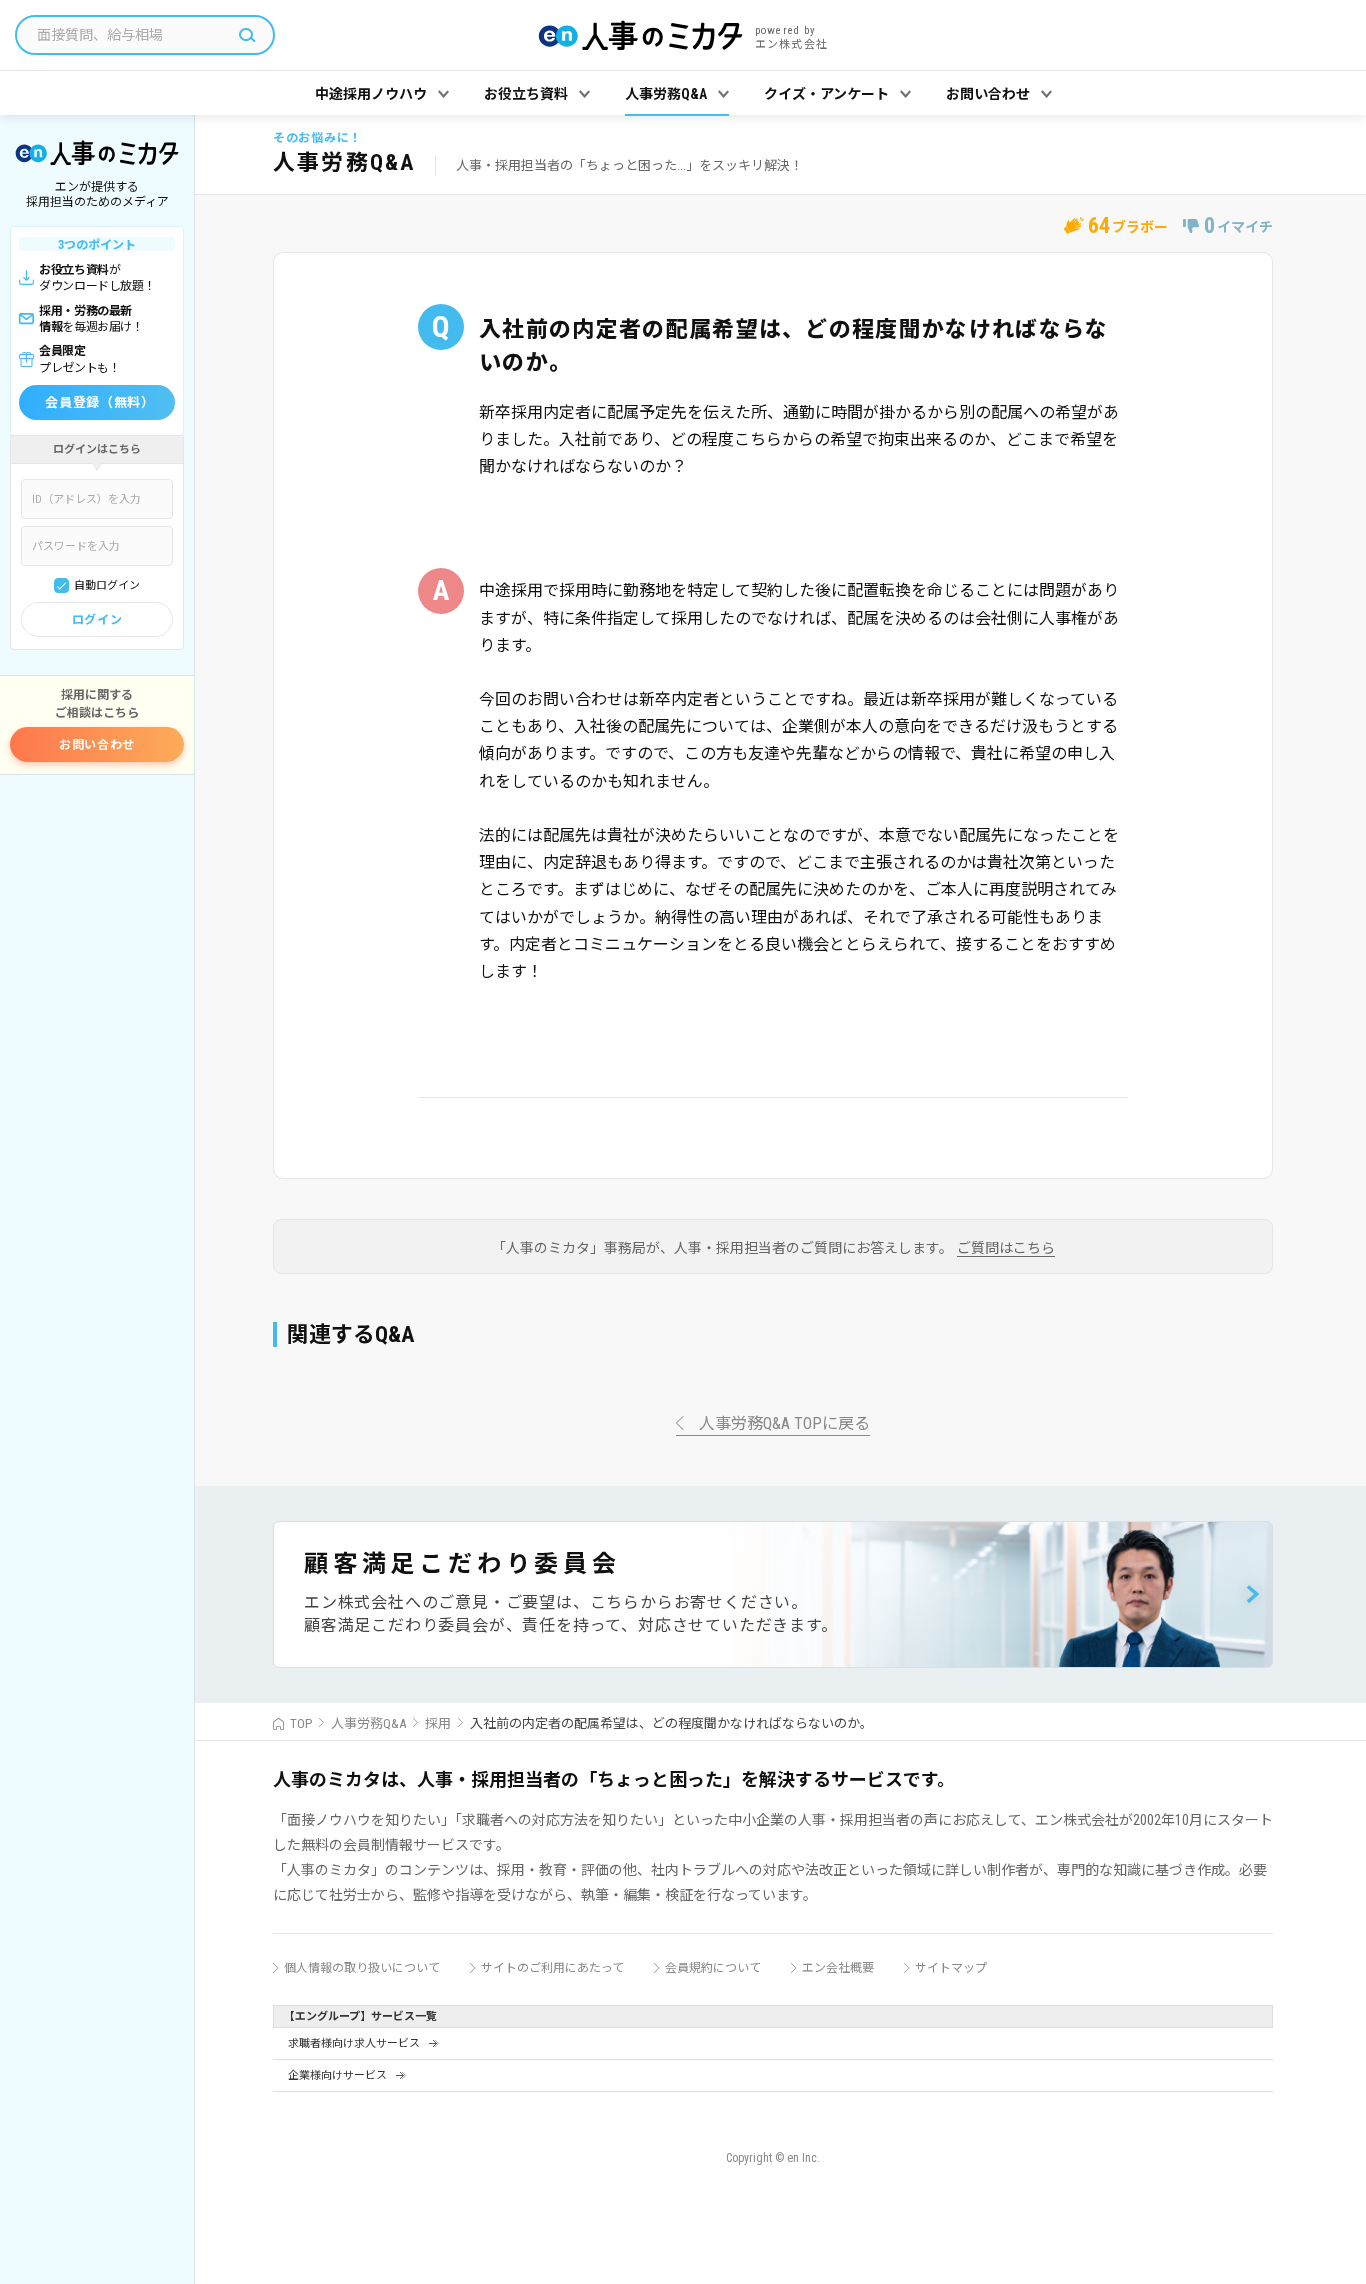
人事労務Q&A (368, 1723)
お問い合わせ (97, 745)
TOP (301, 1723)
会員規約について (713, 1968)
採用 (438, 1723)
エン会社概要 (838, 1968)
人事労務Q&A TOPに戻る (784, 1424)
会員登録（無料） (99, 402)
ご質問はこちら (1006, 1248)
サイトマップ (951, 1968)
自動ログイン (107, 585)
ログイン (97, 620)
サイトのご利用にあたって (552, 1968)
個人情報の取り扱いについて (362, 1968)
